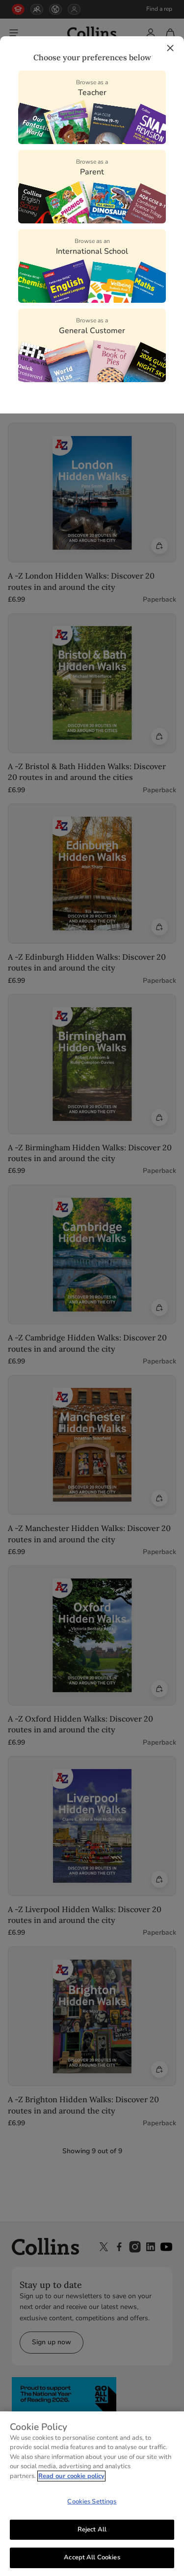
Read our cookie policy (71, 2476)
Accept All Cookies (92, 2557)
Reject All (92, 2529)
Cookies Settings (92, 2502)
